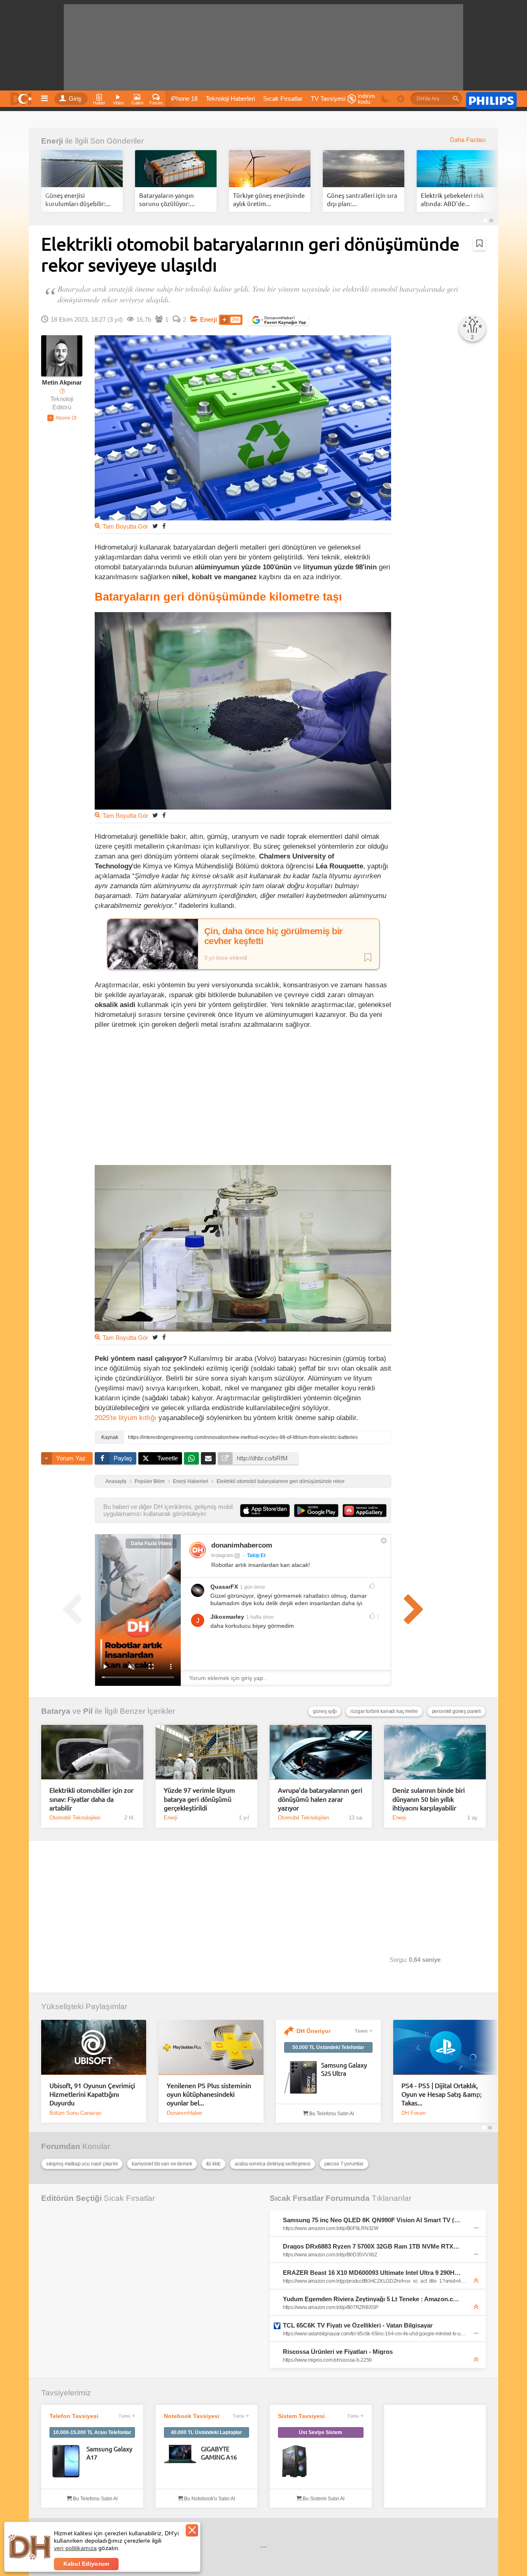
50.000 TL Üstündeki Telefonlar (328, 2047)
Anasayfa (116, 1481)
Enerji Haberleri (191, 1481)
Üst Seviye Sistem (321, 2432)
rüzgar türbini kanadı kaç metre (384, 1711)
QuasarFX (224, 1587)
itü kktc (214, 2164)
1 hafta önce (260, 1617)
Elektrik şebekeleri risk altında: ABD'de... (452, 199)
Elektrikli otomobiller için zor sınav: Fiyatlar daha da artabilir (91, 1799)
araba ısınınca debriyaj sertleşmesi (272, 2164)
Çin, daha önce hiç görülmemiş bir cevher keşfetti (274, 936)
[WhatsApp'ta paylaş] (191, 1458)
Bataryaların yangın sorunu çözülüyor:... (167, 199)
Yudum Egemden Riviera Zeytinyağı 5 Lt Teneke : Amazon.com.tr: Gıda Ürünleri (372, 2299)
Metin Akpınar (62, 383)
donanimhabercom (242, 1545)
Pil (88, 1711)
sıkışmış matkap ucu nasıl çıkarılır (82, 2164)
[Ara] (456, 99)
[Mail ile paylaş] (208, 1458)
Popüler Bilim (150, 1481)
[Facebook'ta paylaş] (164, 526)
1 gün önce (253, 1587)
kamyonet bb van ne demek (162, 2164)
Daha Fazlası (468, 140)
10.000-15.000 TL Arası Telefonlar (92, 2432)
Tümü (361, 2031)
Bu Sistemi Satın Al (323, 2499)
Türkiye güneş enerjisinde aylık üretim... (269, 199)
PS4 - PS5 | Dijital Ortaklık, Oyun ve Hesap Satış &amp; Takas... (442, 2094)
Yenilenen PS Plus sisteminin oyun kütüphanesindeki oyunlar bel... (209, 2094)
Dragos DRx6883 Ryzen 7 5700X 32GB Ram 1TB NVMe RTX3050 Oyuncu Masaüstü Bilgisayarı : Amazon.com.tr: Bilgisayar (372, 2246)
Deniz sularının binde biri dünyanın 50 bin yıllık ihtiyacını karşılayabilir (429, 1799)
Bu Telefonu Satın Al (331, 2114)
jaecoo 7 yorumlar (344, 2164)
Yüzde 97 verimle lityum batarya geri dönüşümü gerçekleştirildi (199, 1799)
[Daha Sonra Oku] (479, 244)
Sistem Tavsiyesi (301, 2416)
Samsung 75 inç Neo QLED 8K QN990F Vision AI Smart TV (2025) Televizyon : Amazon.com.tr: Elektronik (372, 2220)
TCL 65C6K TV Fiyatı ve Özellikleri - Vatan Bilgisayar (358, 2325)
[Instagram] (198, 1550)
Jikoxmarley (227, 1617)
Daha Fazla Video (151, 1543)
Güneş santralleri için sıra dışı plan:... (362, 199)
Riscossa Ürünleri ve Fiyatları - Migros (338, 2352)
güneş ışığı (325, 1711)
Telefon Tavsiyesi (74, 2416)
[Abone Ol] (62, 418)
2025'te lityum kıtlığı (126, 1418)
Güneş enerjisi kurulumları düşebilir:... (78, 199)
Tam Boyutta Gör (125, 527)
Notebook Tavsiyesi (192, 2416)
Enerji (52, 141)
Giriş (75, 99)
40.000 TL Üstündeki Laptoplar (206, 2432)
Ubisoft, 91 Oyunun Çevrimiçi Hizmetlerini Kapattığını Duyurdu (92, 2094)
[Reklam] (491, 99)
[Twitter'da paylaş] (155, 526)
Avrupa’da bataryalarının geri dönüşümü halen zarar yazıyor (320, 1799)
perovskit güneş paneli (456, 1711)
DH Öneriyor (314, 2031)
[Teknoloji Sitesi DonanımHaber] (22, 97)
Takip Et (256, 1555)
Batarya (56, 1711)
